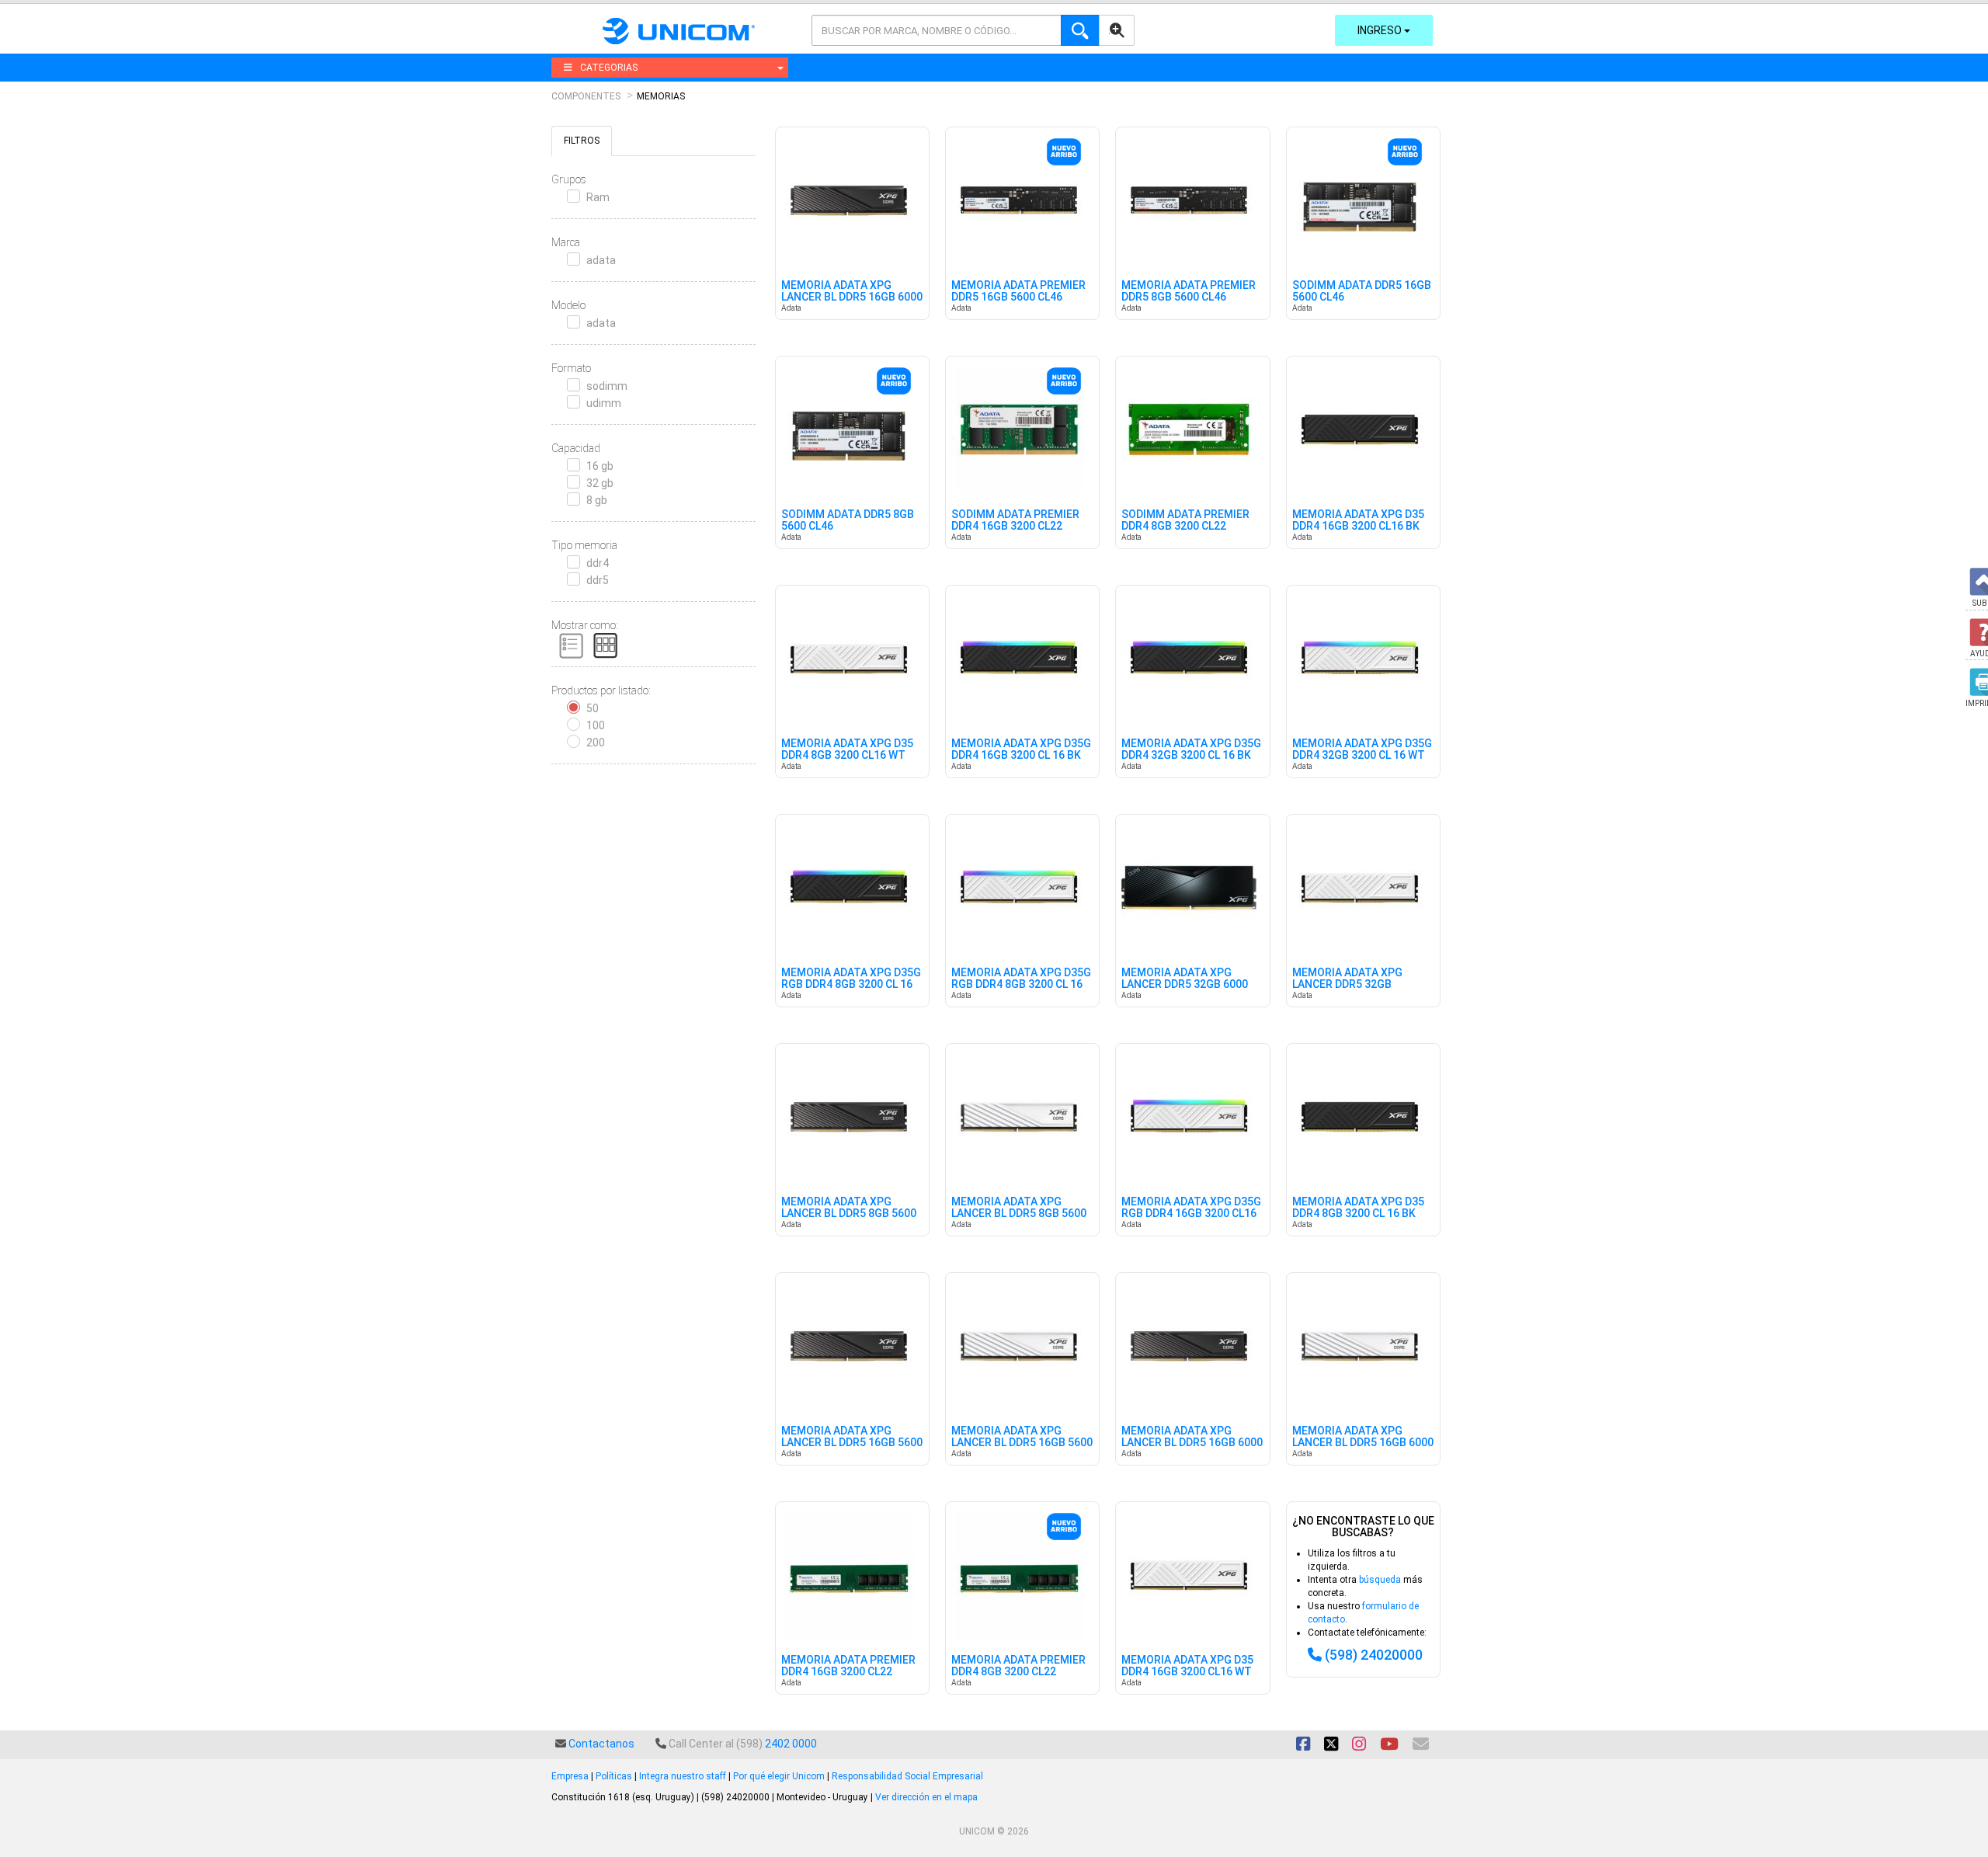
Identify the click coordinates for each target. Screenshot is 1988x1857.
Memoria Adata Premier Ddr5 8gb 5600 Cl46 (1189, 291)
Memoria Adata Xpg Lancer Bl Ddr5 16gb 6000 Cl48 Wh (1363, 1443)
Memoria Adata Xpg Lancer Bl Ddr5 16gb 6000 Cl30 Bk (852, 297)
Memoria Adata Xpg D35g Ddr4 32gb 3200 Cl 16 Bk (1191, 749)
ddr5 (598, 580)
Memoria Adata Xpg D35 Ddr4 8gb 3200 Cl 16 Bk (1358, 1208)
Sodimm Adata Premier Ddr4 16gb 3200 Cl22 (1015, 520)
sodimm (607, 386)
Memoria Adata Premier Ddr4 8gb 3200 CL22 (1018, 1666)
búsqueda (1380, 1580)
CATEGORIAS (609, 68)
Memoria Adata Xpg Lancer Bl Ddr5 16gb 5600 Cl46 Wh (1022, 1443)
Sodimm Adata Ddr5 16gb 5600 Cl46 (1362, 291)
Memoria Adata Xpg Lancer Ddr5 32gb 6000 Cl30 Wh (1347, 985)
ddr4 (598, 563)
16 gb (600, 466)
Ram (598, 197)
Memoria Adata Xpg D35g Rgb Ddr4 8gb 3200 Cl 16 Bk (851, 985)
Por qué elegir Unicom (779, 1776)
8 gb (597, 500)
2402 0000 (791, 1744)
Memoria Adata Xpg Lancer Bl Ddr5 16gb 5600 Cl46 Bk (852, 1443)
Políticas (614, 1776)
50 (593, 708)
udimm (604, 403)
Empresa (570, 1776)
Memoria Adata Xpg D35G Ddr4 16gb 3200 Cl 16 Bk (1021, 749)
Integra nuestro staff (683, 1776)
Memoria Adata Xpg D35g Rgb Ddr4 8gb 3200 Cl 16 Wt (1021, 985)
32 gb (600, 483)
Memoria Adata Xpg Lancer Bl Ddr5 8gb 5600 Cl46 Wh (1019, 1214)
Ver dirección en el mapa (926, 1797)
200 (596, 742)
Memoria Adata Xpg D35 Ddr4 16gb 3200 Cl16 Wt (1187, 1666)
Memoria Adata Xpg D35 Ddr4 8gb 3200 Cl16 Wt (847, 749)
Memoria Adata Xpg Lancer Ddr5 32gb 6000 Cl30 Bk (1185, 985)
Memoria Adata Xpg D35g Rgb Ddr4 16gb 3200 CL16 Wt (1191, 1214)
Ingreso (1381, 30)
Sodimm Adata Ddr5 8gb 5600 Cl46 (848, 520)
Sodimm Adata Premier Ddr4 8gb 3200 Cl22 (1185, 520)
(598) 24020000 (1374, 1655)
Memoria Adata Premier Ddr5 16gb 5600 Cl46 (1018, 291)
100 (596, 725)
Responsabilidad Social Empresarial (907, 1776)
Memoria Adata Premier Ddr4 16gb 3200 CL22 (848, 1666)
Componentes (586, 96)
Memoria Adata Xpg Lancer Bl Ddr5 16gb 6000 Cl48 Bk (1192, 1443)
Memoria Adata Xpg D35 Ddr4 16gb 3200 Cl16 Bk (1358, 520)
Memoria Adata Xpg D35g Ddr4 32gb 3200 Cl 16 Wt (1362, 749)
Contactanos (601, 1744)
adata (601, 260)
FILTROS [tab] (582, 141)
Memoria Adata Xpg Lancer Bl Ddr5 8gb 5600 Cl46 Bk (849, 1214)
